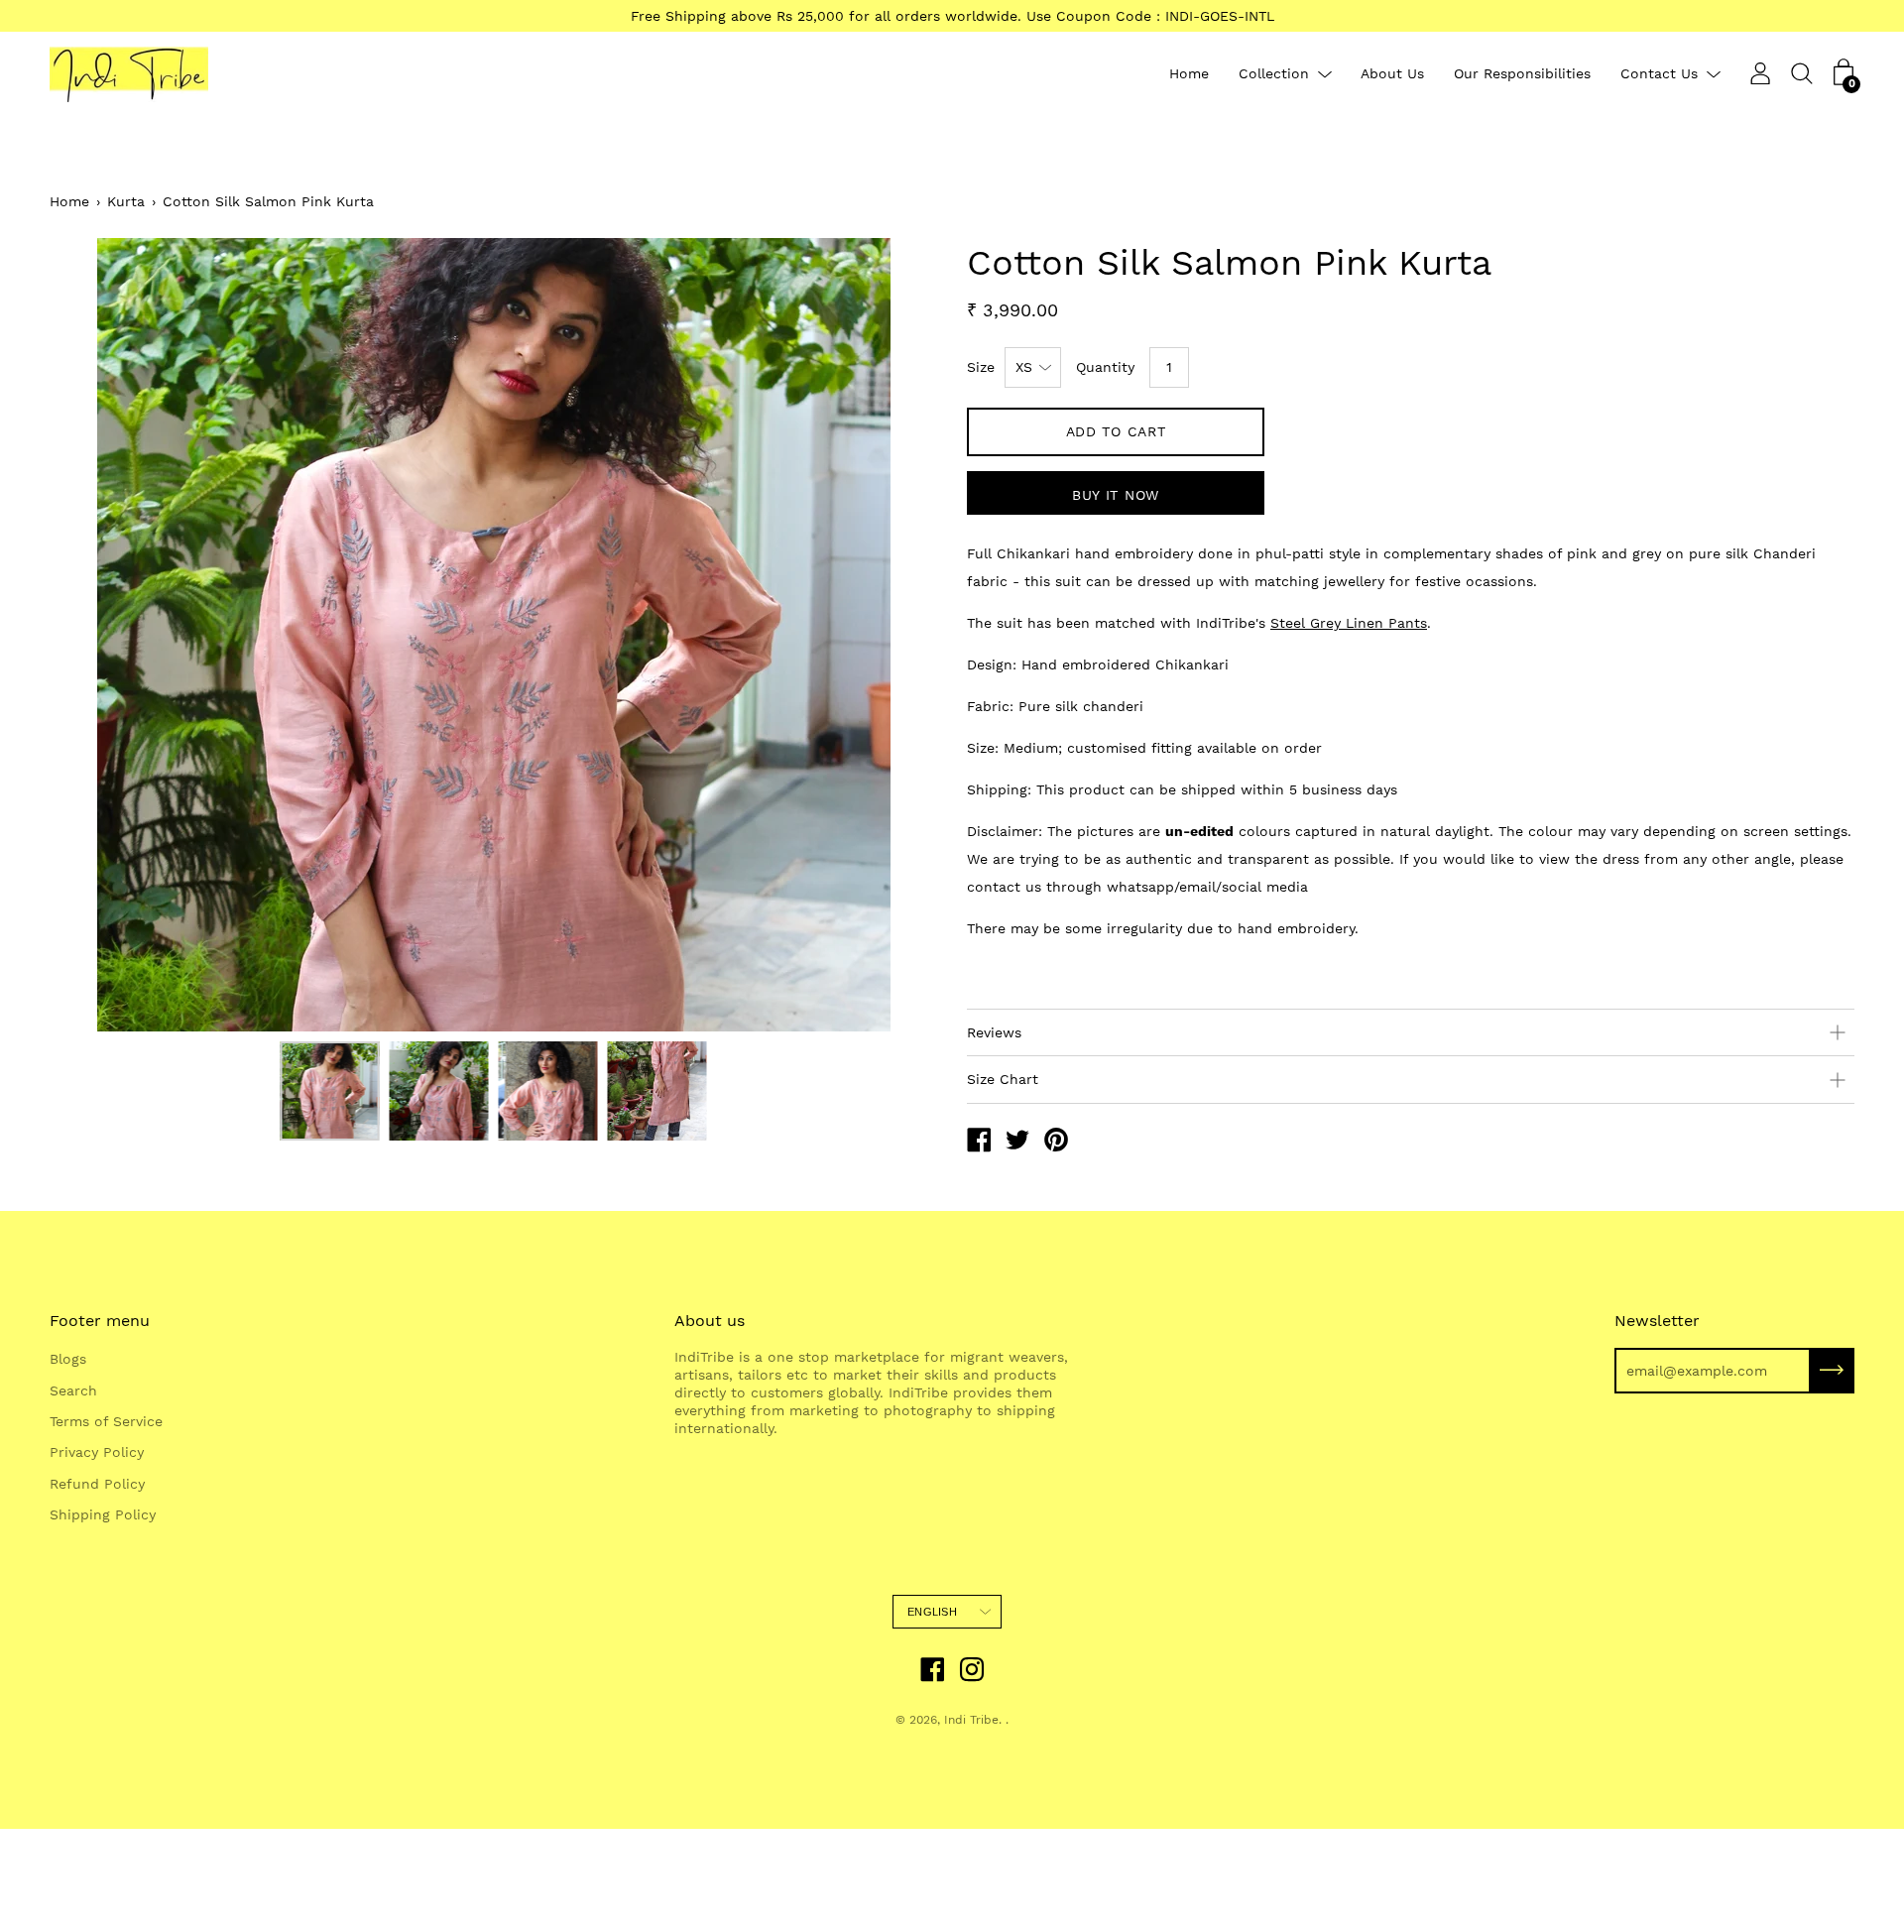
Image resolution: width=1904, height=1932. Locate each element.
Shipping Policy (103, 1514)
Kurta (126, 201)
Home (1189, 74)
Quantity (1105, 367)
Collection (1274, 74)
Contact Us (1659, 74)
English (932, 1612)
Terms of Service (106, 1421)
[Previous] (99, 635)
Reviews (994, 1032)
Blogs (68, 1359)
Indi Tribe (971, 1720)
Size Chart (1003, 1079)
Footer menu (100, 1321)
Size (981, 367)
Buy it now (1116, 495)
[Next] (888, 635)
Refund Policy (97, 1484)
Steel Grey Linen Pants (1349, 623)
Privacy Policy (97, 1452)
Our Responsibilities (1522, 74)
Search (73, 1390)
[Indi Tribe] (979, 1143)
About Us (1392, 74)
